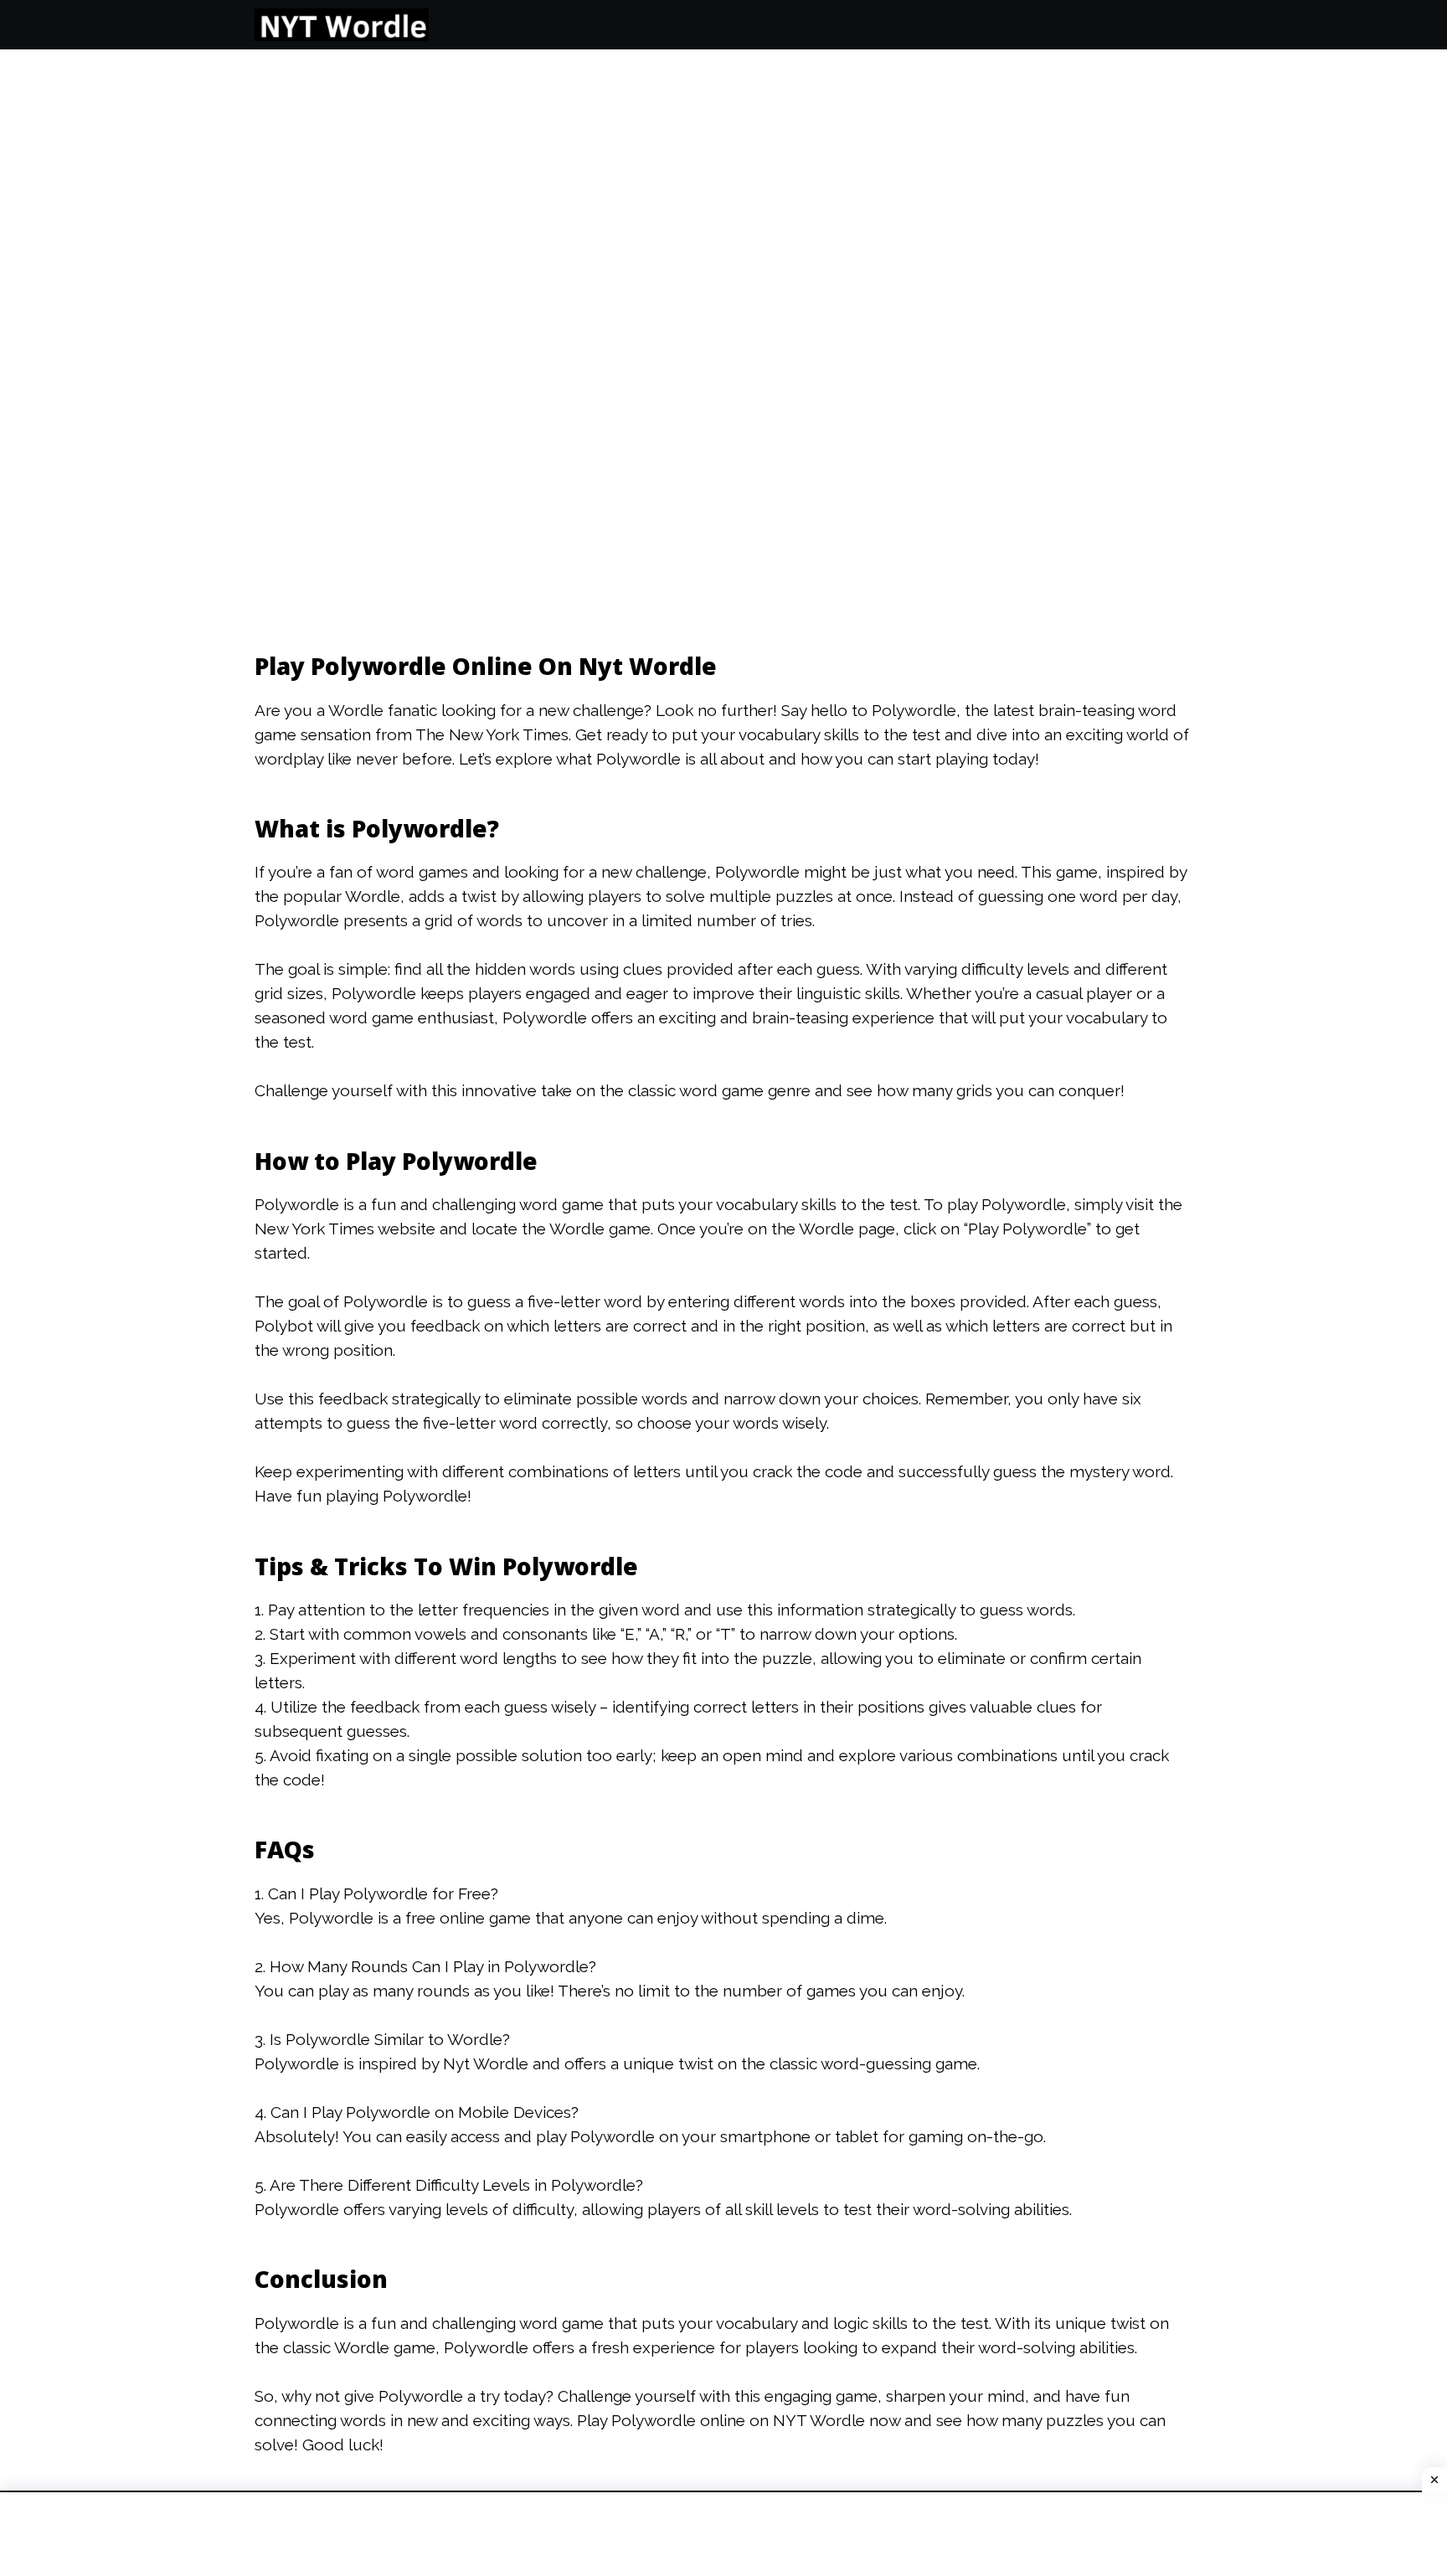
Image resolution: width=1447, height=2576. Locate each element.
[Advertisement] (334, 309)
